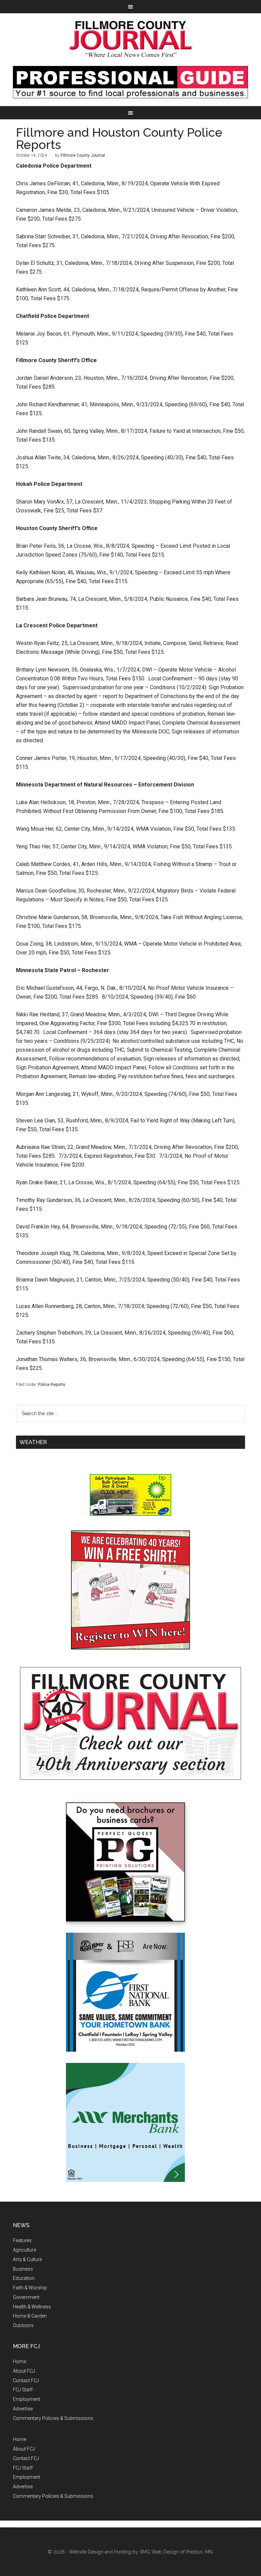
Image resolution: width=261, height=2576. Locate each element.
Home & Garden (30, 2316)
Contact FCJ (26, 2380)
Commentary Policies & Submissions (53, 2418)
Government (26, 2297)
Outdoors (23, 2325)
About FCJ (24, 2371)
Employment (27, 2399)
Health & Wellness (32, 2307)
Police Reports (52, 1385)
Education (24, 2278)
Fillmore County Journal (130, 40)
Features (22, 2240)
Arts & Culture (27, 2259)
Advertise (23, 2409)
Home (20, 2361)
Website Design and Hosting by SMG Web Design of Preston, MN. (141, 2552)
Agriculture (24, 2250)
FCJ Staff (23, 2390)
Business (23, 2269)
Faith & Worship (30, 2288)
